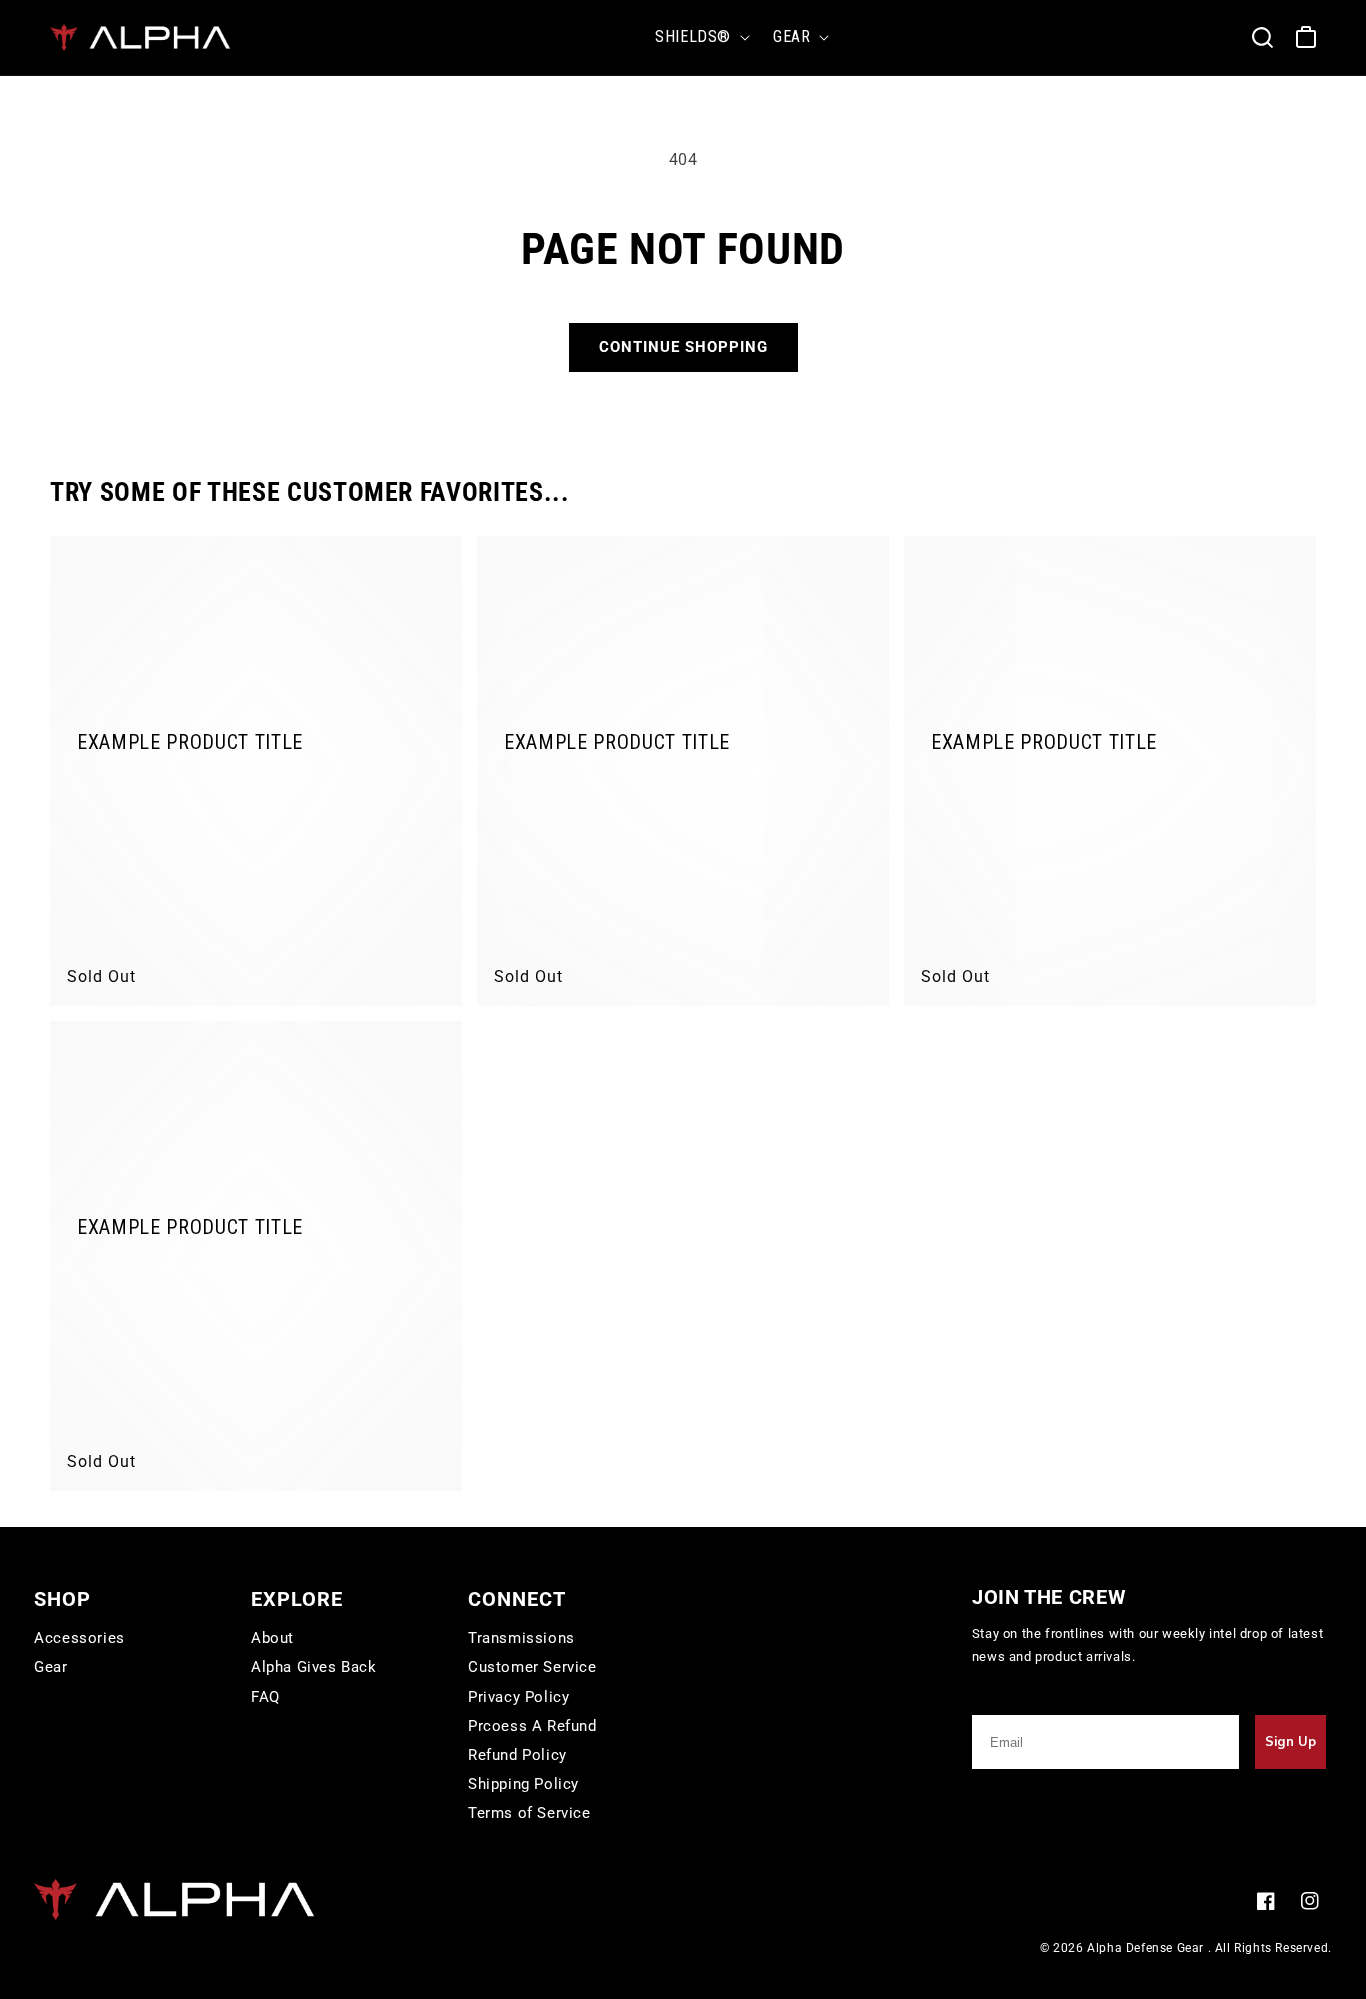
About (272, 1638)
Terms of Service (529, 1813)
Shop (62, 1599)
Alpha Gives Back (314, 1667)
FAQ (265, 1697)
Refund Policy (517, 1755)
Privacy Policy (518, 1697)
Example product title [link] (190, 743)
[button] (699, 37)
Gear (50, 1667)
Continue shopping (683, 347)
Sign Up (1290, 1742)
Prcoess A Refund (532, 1726)
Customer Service (532, 1667)
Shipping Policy (523, 1784)
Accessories (79, 1638)
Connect (517, 1599)
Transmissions (521, 1638)
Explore (297, 1599)
